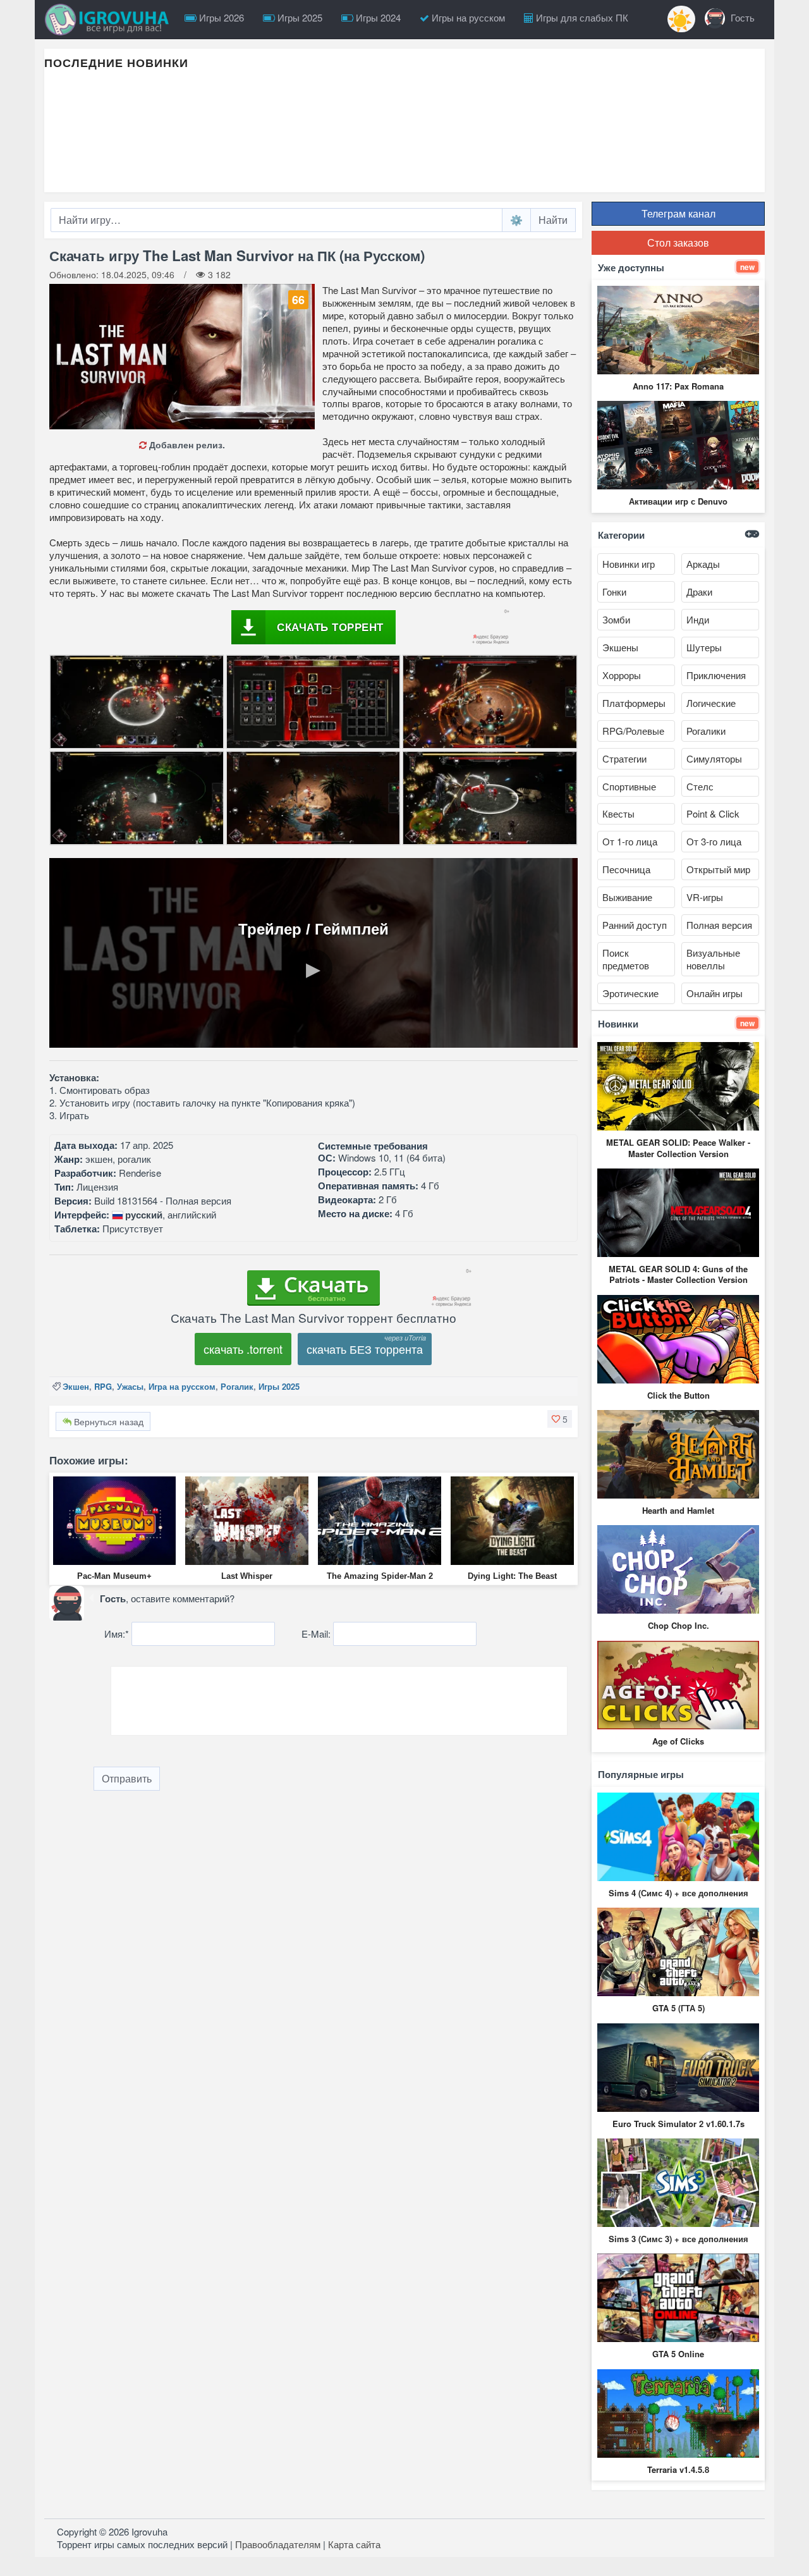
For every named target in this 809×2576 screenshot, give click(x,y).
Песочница (626, 869)
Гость (741, 17)
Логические (711, 703)
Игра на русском (182, 1386)
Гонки (614, 592)
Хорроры (622, 675)
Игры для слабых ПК (581, 17)
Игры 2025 (299, 17)
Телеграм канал (678, 213)
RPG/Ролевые (633, 731)
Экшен (76, 1386)
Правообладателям (278, 2544)
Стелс (700, 786)
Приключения (716, 675)
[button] (560, 1419)
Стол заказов (678, 242)
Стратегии (624, 758)
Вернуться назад (107, 1421)
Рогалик (237, 1386)
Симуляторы (714, 758)
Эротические (630, 993)
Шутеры (704, 647)
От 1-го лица (630, 841)
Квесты (618, 813)
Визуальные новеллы (713, 959)
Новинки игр (629, 564)
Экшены (620, 647)
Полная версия (719, 925)
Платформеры (634, 703)
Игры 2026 (220, 17)
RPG (103, 1386)
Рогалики (706, 731)
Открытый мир (718, 869)
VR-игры (705, 897)
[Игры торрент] (110, 20)
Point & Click (713, 813)
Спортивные (629, 786)
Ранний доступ (635, 925)
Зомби (616, 619)
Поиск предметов (626, 959)
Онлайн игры (715, 993)
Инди (698, 619)
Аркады (703, 564)
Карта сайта (354, 2544)
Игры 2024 (377, 17)
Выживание (627, 897)
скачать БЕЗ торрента (365, 1349)
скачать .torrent (243, 1349)
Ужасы (130, 1386)
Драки (699, 592)
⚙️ (516, 220)
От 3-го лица (714, 841)
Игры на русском (467, 17)
